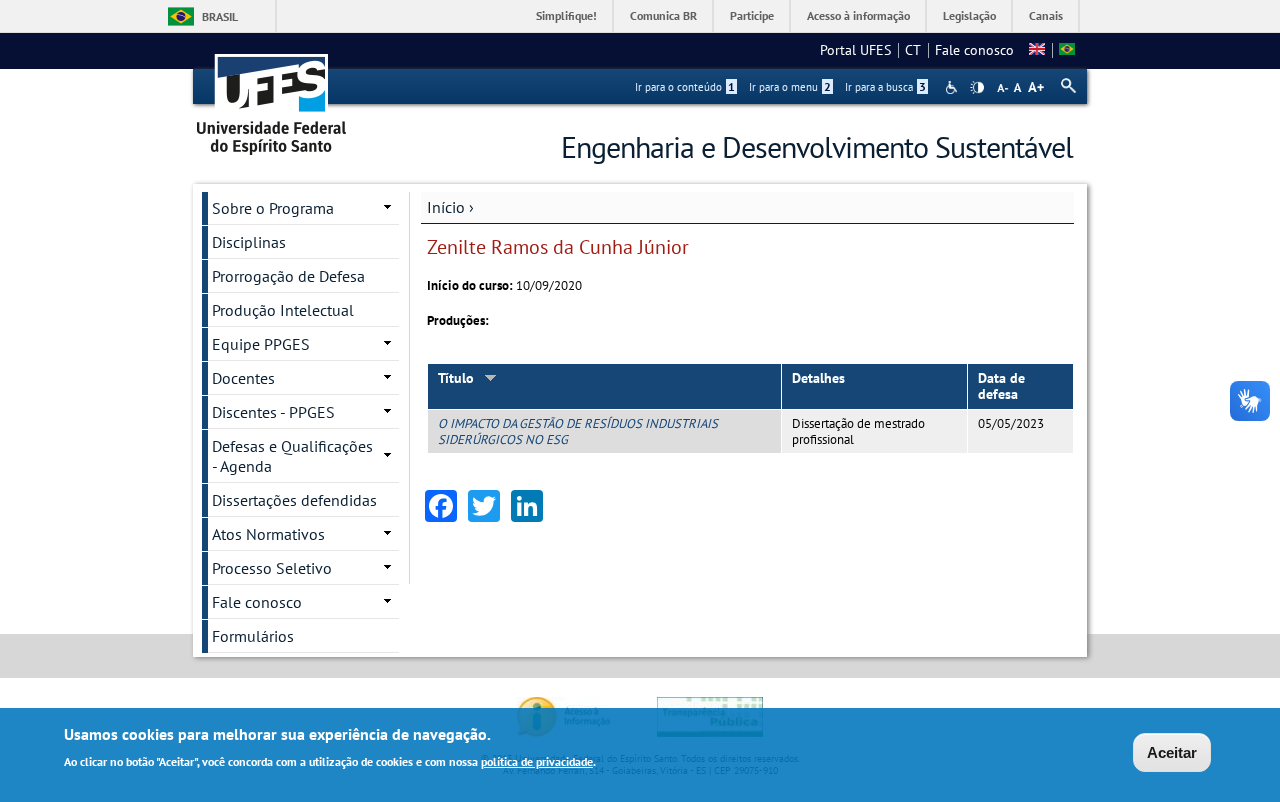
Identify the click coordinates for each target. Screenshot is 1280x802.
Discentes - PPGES (273, 412)
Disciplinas (249, 242)
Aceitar (1172, 752)
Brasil (220, 16)
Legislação (969, 15)
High (977, 88)
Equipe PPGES (261, 344)
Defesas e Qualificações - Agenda (292, 456)
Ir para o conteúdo (685, 87)
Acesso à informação (858, 15)
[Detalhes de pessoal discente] (1037, 50)
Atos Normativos (268, 534)
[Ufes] (272, 97)
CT (913, 50)
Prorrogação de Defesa (288, 276)
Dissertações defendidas (294, 500)
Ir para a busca (885, 87)
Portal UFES (855, 50)
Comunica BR (663, 15)
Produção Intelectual (283, 310)
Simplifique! (566, 15)
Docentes (243, 378)
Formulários (253, 636)
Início (446, 207)
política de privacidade (537, 760)
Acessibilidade (953, 87)
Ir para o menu (790, 87)
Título (456, 378)
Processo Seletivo (272, 568)
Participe (752, 15)
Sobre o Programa (273, 208)
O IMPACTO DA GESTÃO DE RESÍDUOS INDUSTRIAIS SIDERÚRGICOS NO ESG (578, 431)
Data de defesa (1001, 386)
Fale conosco (974, 50)
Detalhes (818, 378)
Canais (1046, 15)
